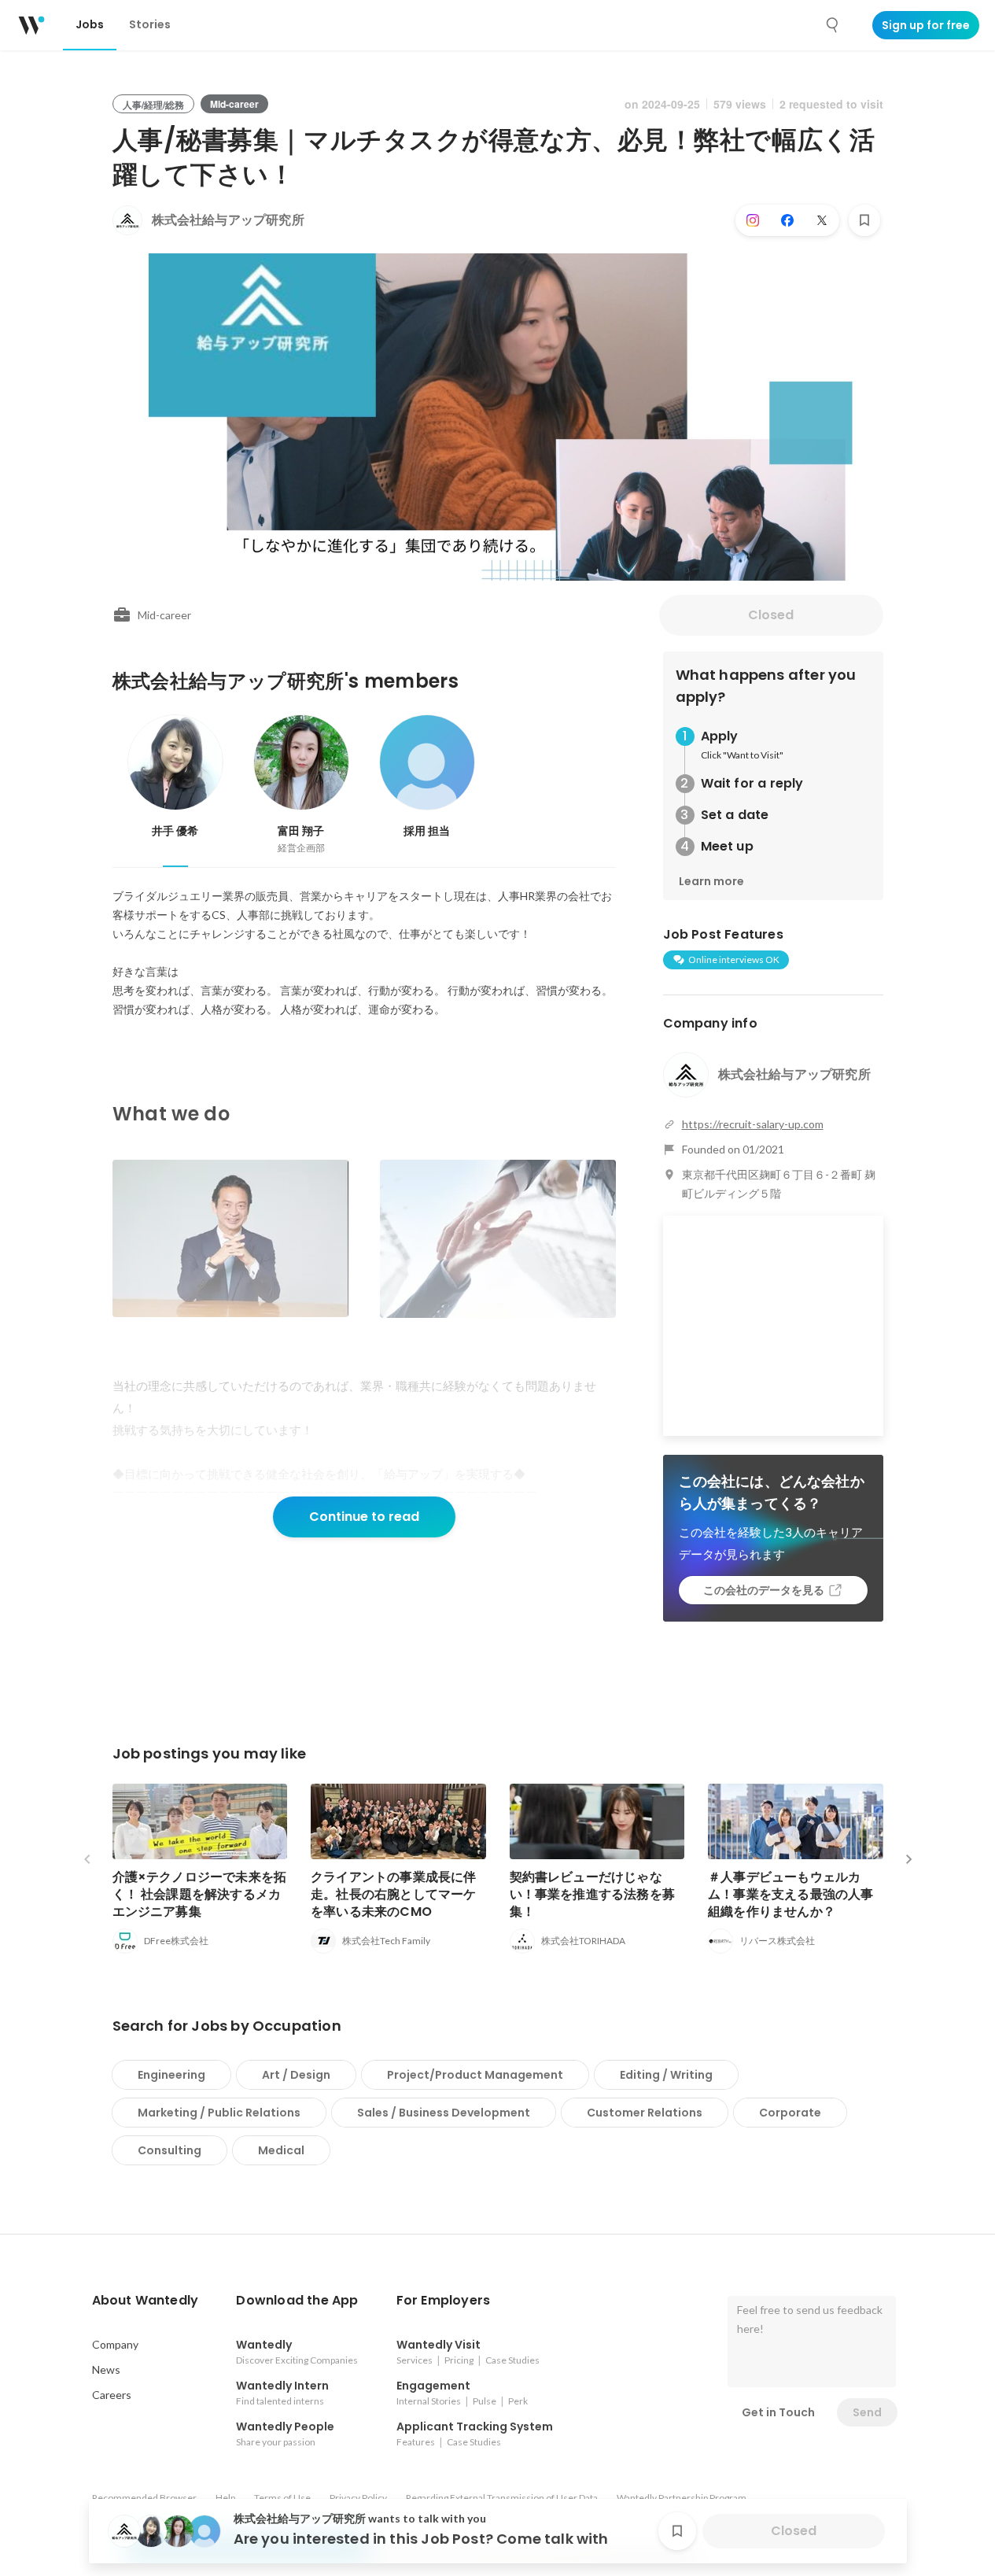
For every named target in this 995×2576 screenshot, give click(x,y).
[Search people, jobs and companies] (833, 25)
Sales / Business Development (444, 2113)
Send (867, 2412)
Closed (771, 615)
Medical (281, 2150)
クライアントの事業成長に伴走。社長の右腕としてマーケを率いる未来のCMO (394, 1894)
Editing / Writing (666, 2075)
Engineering (171, 2075)
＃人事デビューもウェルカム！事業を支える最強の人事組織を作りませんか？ (791, 1894)
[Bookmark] (864, 220)
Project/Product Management (475, 2075)
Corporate (790, 2113)
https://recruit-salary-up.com (753, 1124)
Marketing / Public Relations (219, 2113)
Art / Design (296, 2075)
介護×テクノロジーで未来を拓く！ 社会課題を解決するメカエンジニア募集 (200, 1894)
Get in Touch (778, 2412)
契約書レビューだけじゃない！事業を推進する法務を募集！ (593, 1894)
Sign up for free (926, 25)
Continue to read (364, 1517)
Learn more (711, 881)
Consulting (170, 2150)
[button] (146, 2301)
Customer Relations (645, 2113)
